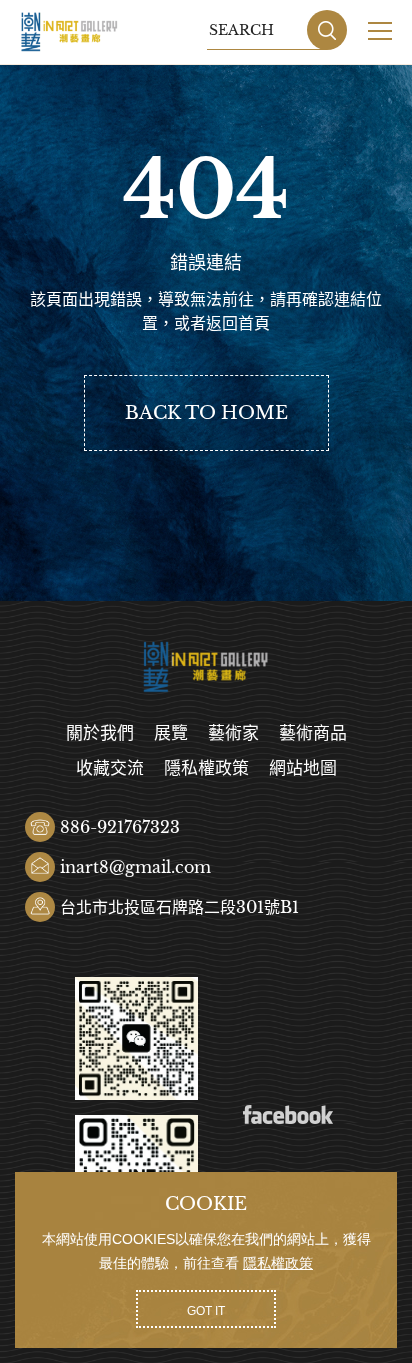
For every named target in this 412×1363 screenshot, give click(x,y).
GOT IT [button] (206, 1311)
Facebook (288, 1115)
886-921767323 (120, 827)
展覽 (171, 733)
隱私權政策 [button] (278, 1263)
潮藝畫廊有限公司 (69, 32)
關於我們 (100, 733)
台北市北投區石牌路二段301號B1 (179, 907)
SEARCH (327, 30)
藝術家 (233, 733)
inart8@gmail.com (135, 867)
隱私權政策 (206, 768)
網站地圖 (303, 768)
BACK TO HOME (206, 413)
